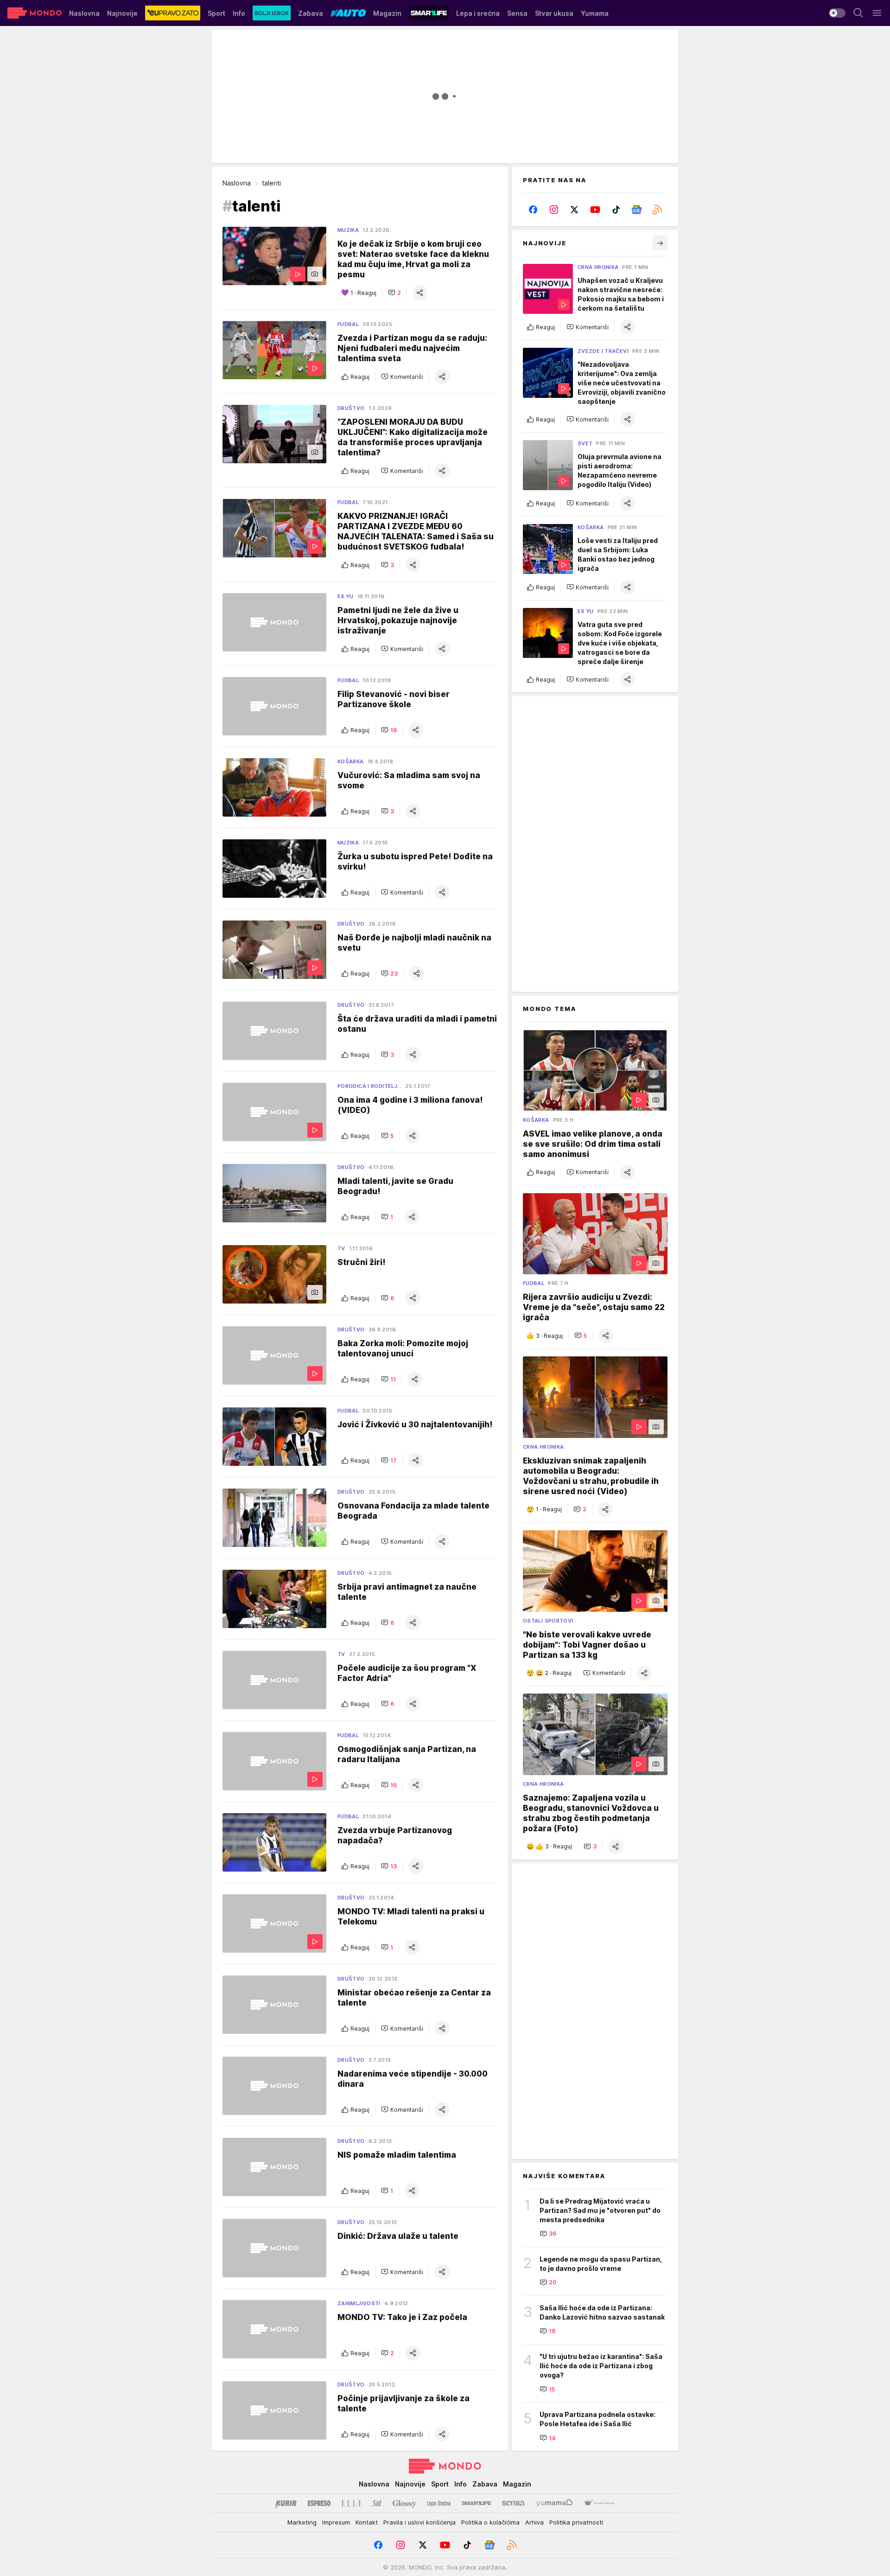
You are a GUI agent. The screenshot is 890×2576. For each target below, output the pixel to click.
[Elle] (351, 2503)
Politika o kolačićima (490, 2522)
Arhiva (534, 2522)
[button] (394, 293)
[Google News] (637, 210)
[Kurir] (286, 2503)
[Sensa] (513, 2503)
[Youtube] (595, 210)
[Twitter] (575, 210)
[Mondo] (35, 13)
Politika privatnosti (576, 2522)
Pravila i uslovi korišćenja (420, 2522)
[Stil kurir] (377, 2503)
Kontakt (367, 2522)
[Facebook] (533, 210)
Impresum (336, 2522)
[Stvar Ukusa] (599, 2503)
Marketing (302, 2522)
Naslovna (237, 183)
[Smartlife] (476, 2503)
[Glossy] (404, 2503)
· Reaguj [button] (363, 293)
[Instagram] (554, 210)
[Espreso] (319, 2503)
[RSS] (657, 210)
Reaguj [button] (360, 377)
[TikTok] (616, 210)
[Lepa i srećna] (439, 2503)
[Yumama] (555, 2503)
